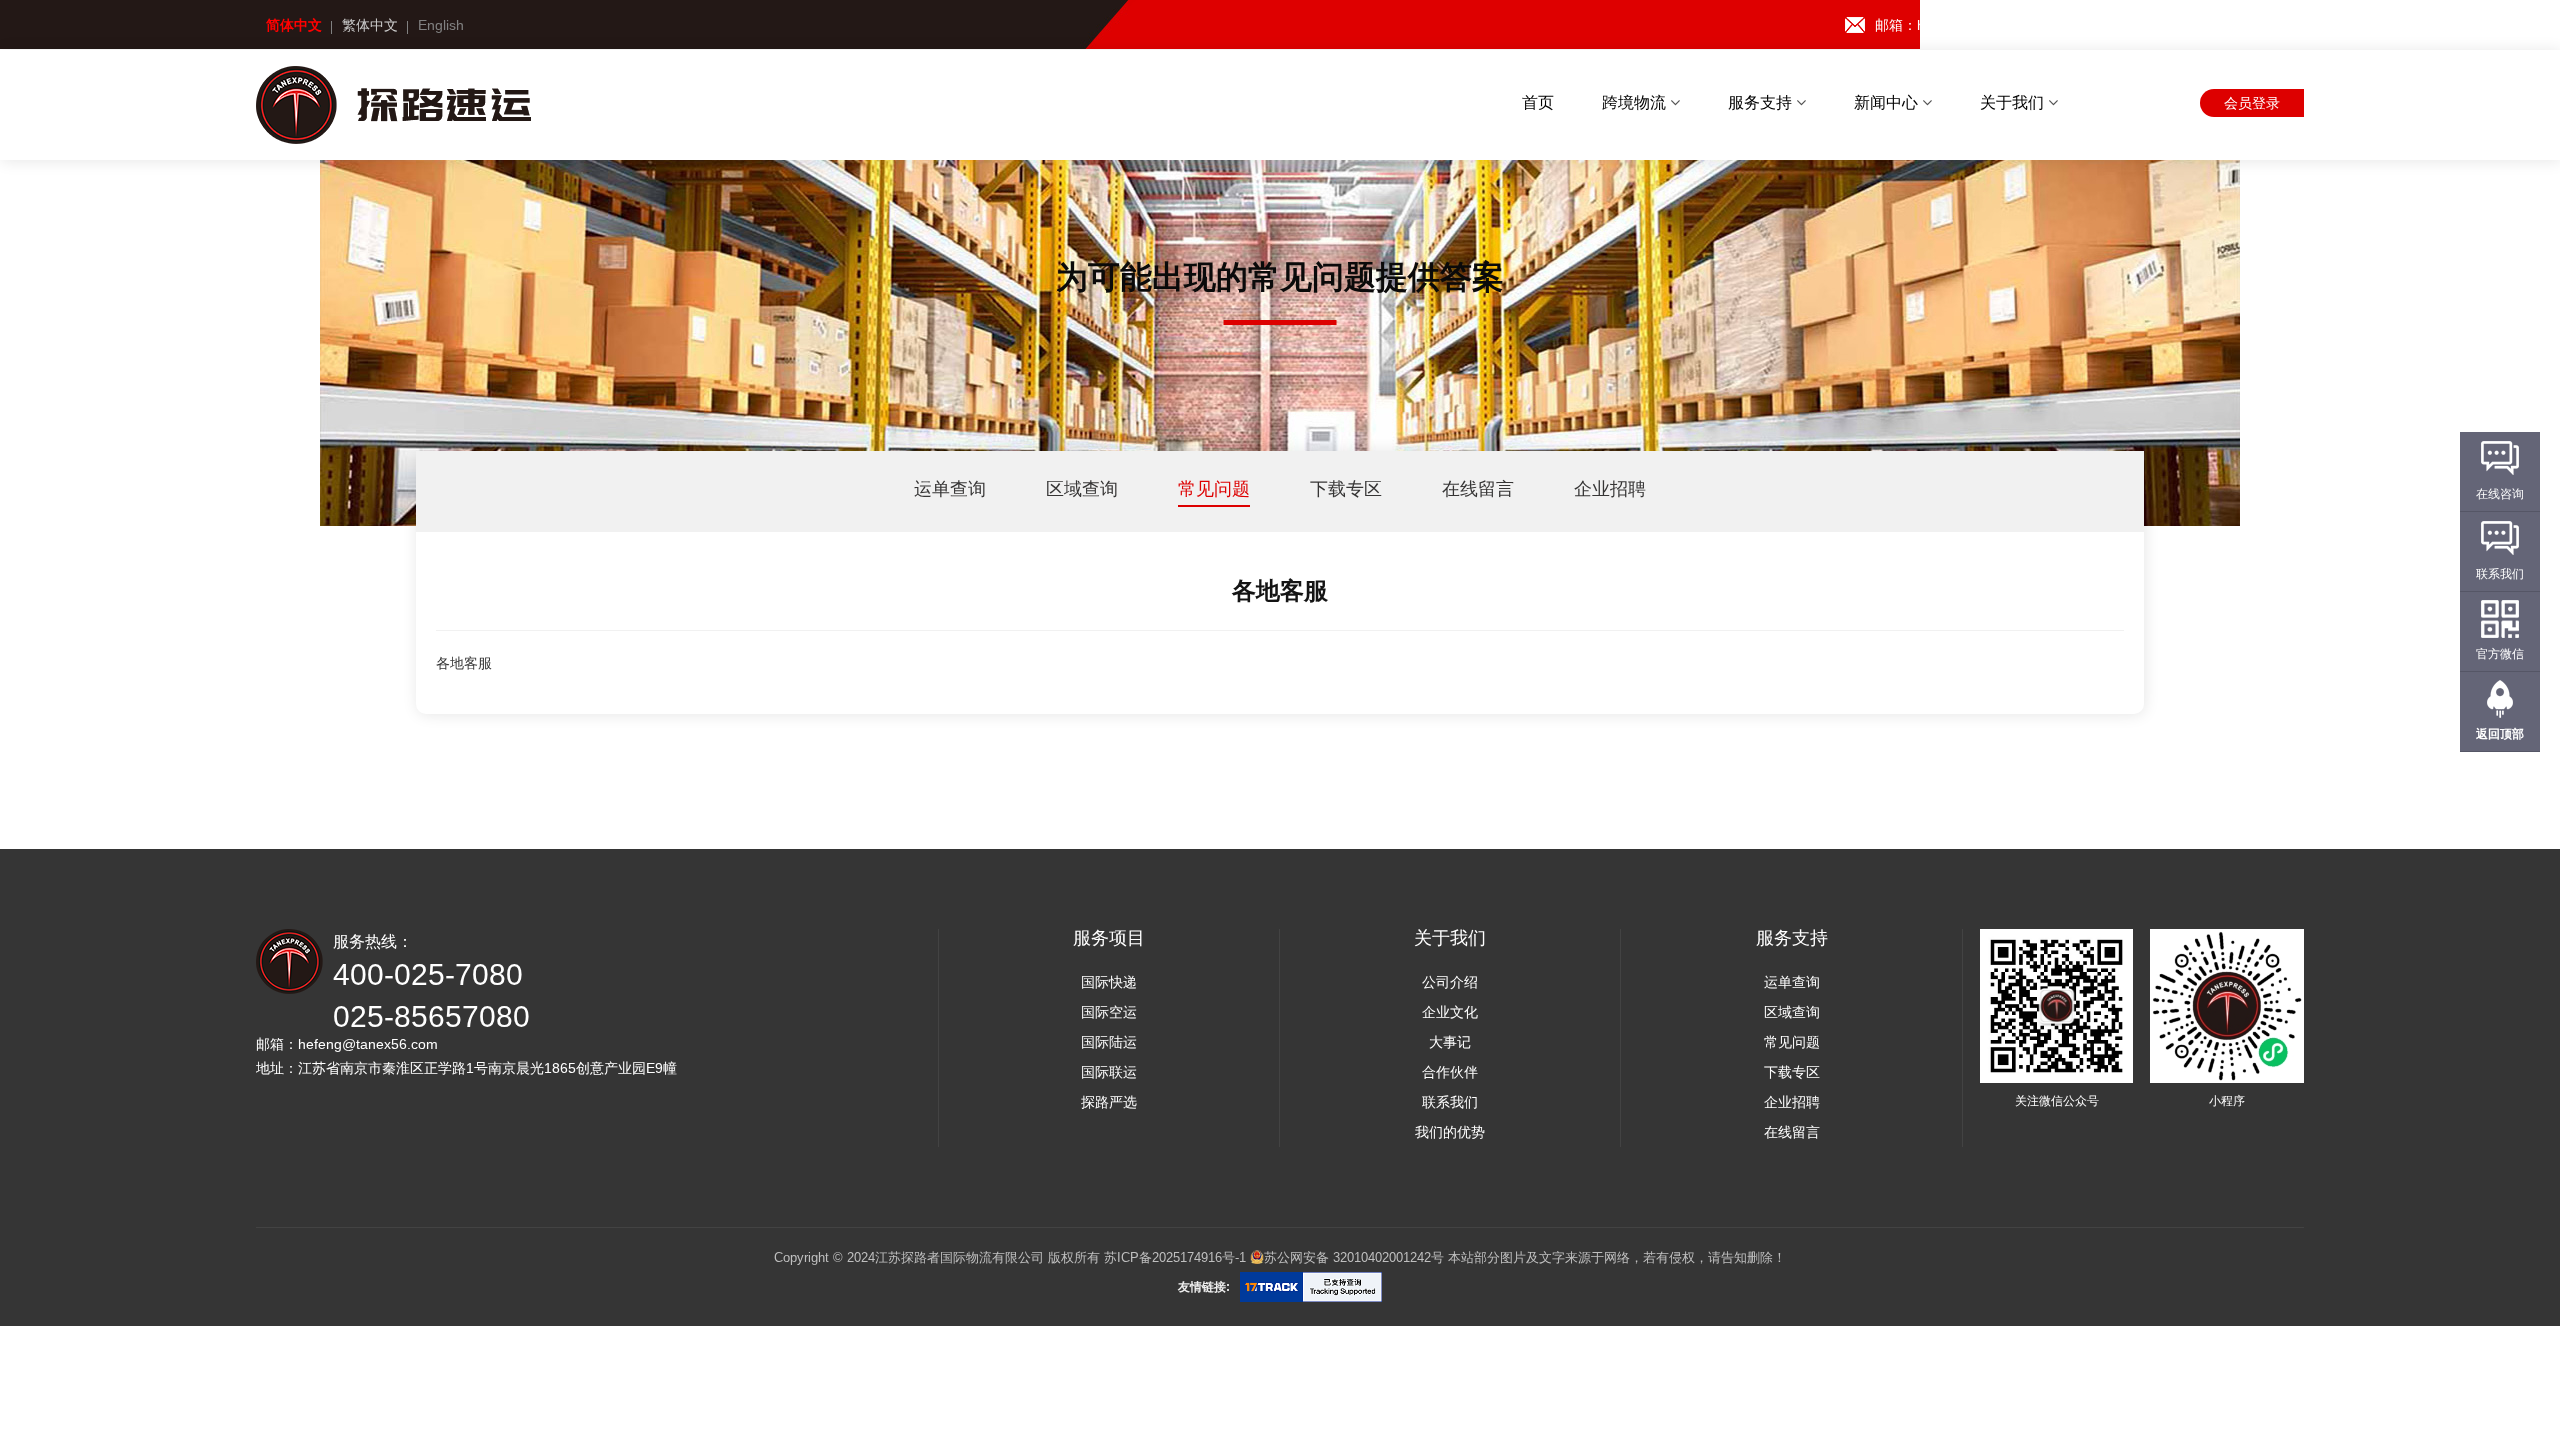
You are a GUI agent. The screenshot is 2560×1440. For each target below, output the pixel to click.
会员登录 (2252, 103)
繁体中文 (370, 25)
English (441, 25)
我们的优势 (1450, 1132)
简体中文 (294, 25)
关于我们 (2014, 102)
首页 (1538, 102)
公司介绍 (1450, 982)
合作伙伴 (1450, 1072)
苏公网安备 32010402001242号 (1354, 1257)
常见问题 (1214, 489)
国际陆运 (1109, 1042)
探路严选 (1109, 1102)
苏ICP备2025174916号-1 (1175, 1257)
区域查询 (1082, 489)
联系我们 (1450, 1102)
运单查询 (950, 489)
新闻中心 (1888, 102)
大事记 (1450, 1042)
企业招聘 (1610, 489)
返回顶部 (2500, 734)
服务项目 (1109, 938)
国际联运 (1109, 1072)
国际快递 (1109, 982)
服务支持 (1762, 102)
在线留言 (1478, 489)
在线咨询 (2500, 494)
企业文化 (1450, 1012)
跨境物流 (1636, 102)
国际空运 (1109, 1012)
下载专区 (1346, 489)
